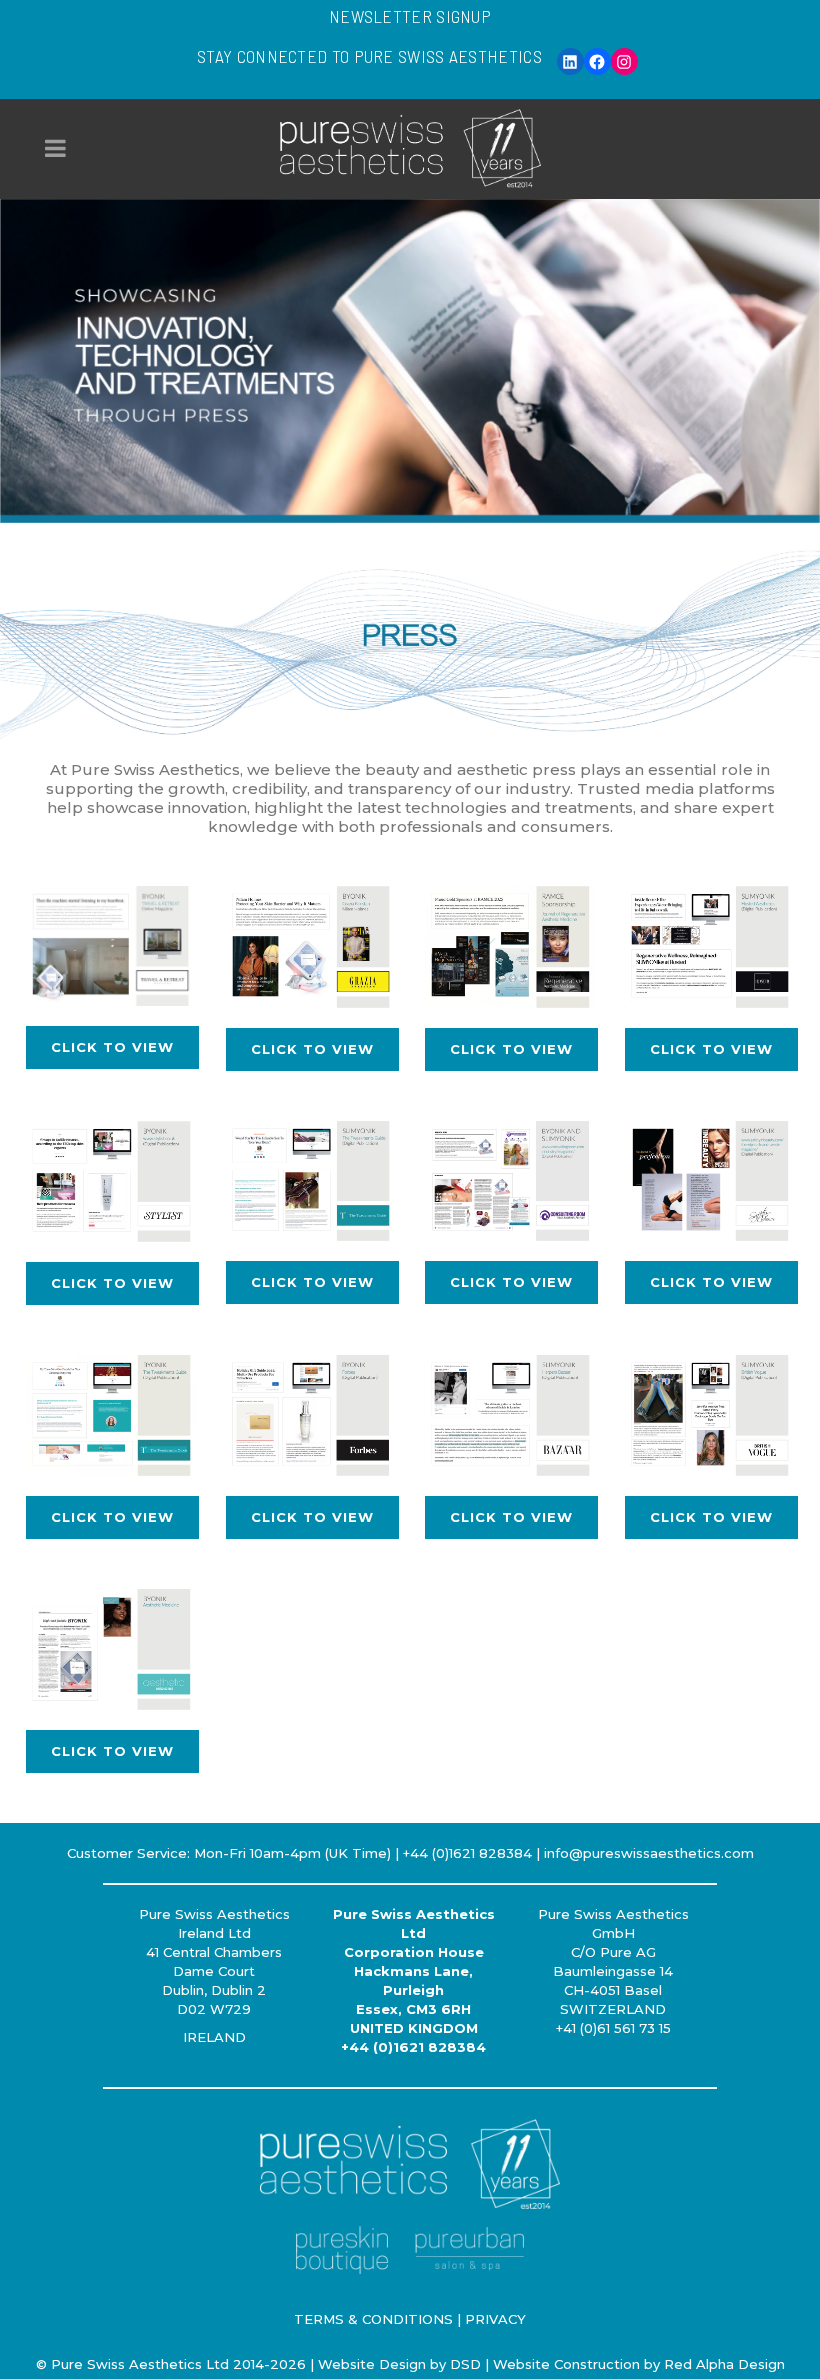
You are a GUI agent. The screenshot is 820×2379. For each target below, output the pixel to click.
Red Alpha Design (724, 2364)
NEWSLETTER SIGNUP (410, 16)
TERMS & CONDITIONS (373, 2319)
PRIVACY (495, 2319)
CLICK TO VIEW (112, 1047)
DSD (465, 2364)
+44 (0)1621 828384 (413, 2047)
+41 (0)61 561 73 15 (613, 2028)
